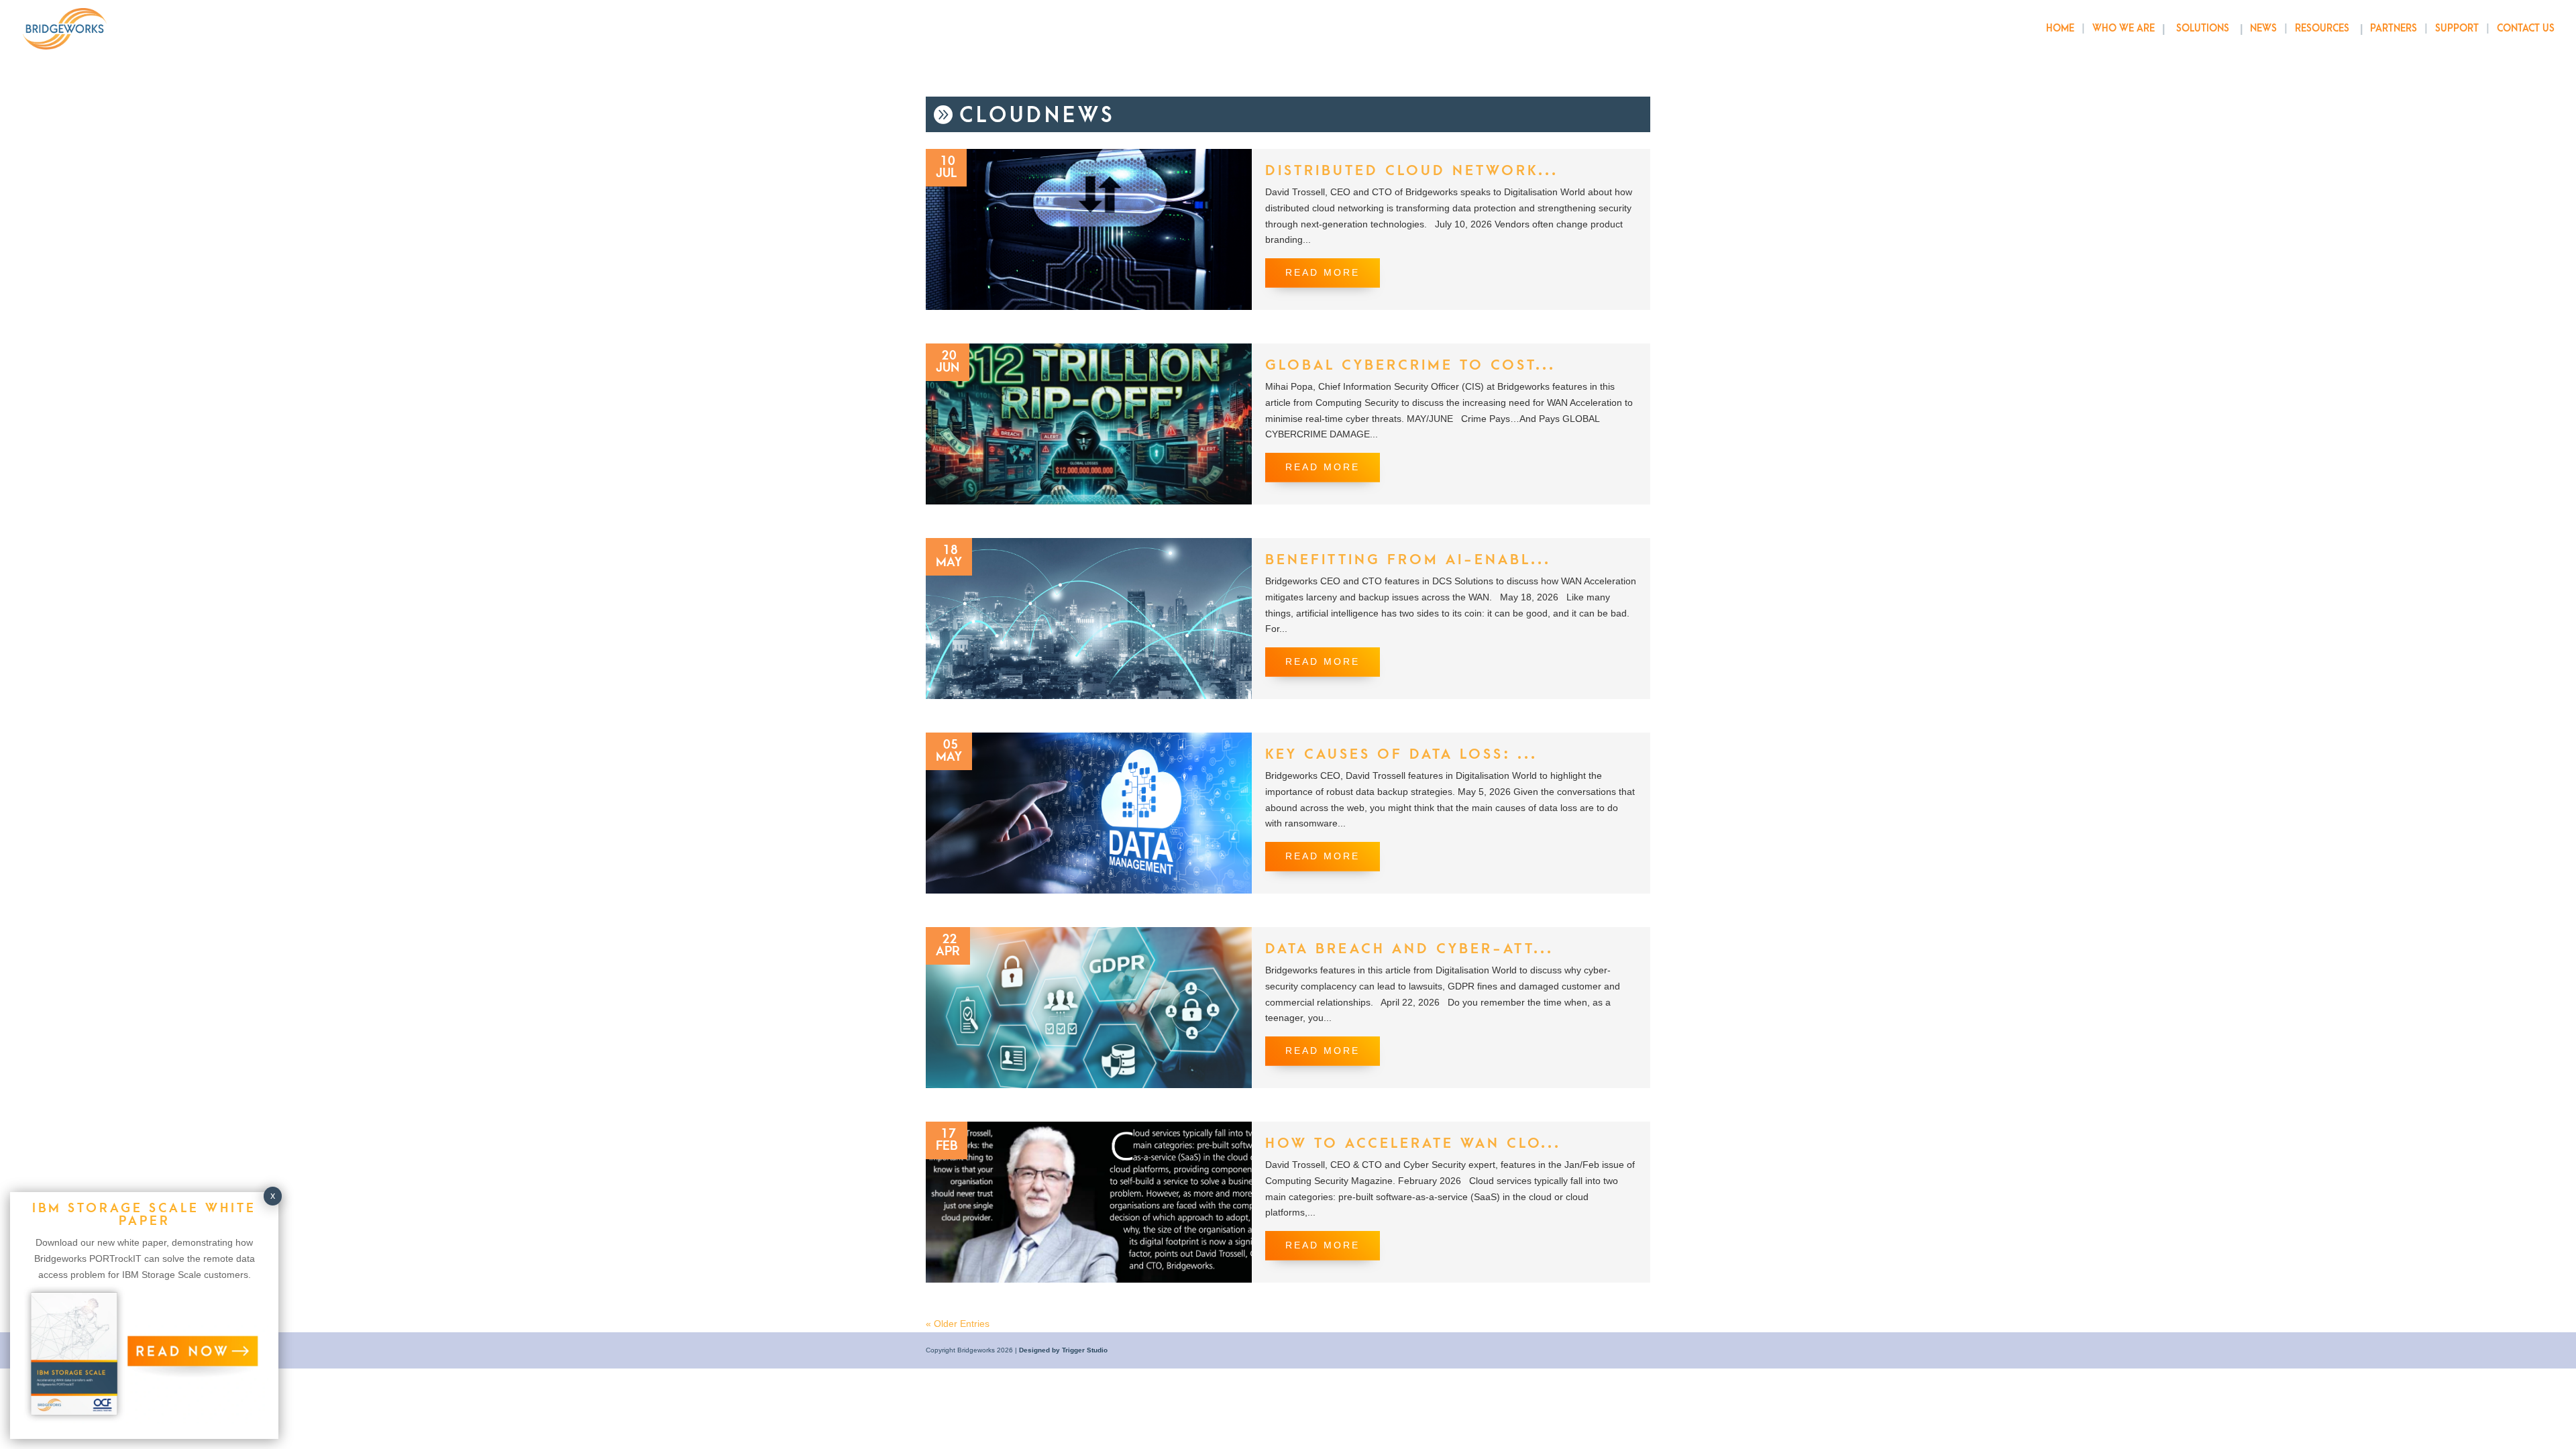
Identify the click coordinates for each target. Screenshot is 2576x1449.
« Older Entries (958, 1324)
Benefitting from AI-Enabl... (1408, 560)
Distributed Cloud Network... (1412, 171)
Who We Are (2124, 29)
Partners (2394, 29)
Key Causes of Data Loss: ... (1401, 754)
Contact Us (2526, 29)
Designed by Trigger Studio (1063, 1350)
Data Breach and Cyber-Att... (1409, 949)
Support (2457, 29)
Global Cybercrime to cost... (1410, 365)
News (2263, 29)
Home (2060, 29)
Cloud (1002, 116)
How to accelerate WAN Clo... (1413, 1143)
